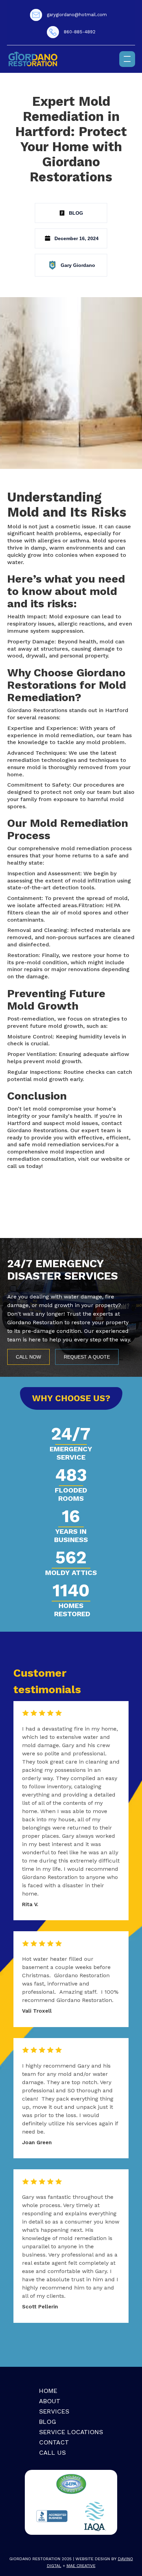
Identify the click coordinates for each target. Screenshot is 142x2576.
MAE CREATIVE (81, 2566)
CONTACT (54, 2442)
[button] (127, 59)
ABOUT (50, 2401)
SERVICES (54, 2411)
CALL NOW (28, 1357)
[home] (33, 59)
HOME (48, 2391)
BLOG (48, 2422)
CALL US (52, 2453)
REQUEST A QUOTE (87, 1357)
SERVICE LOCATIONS (71, 2432)
